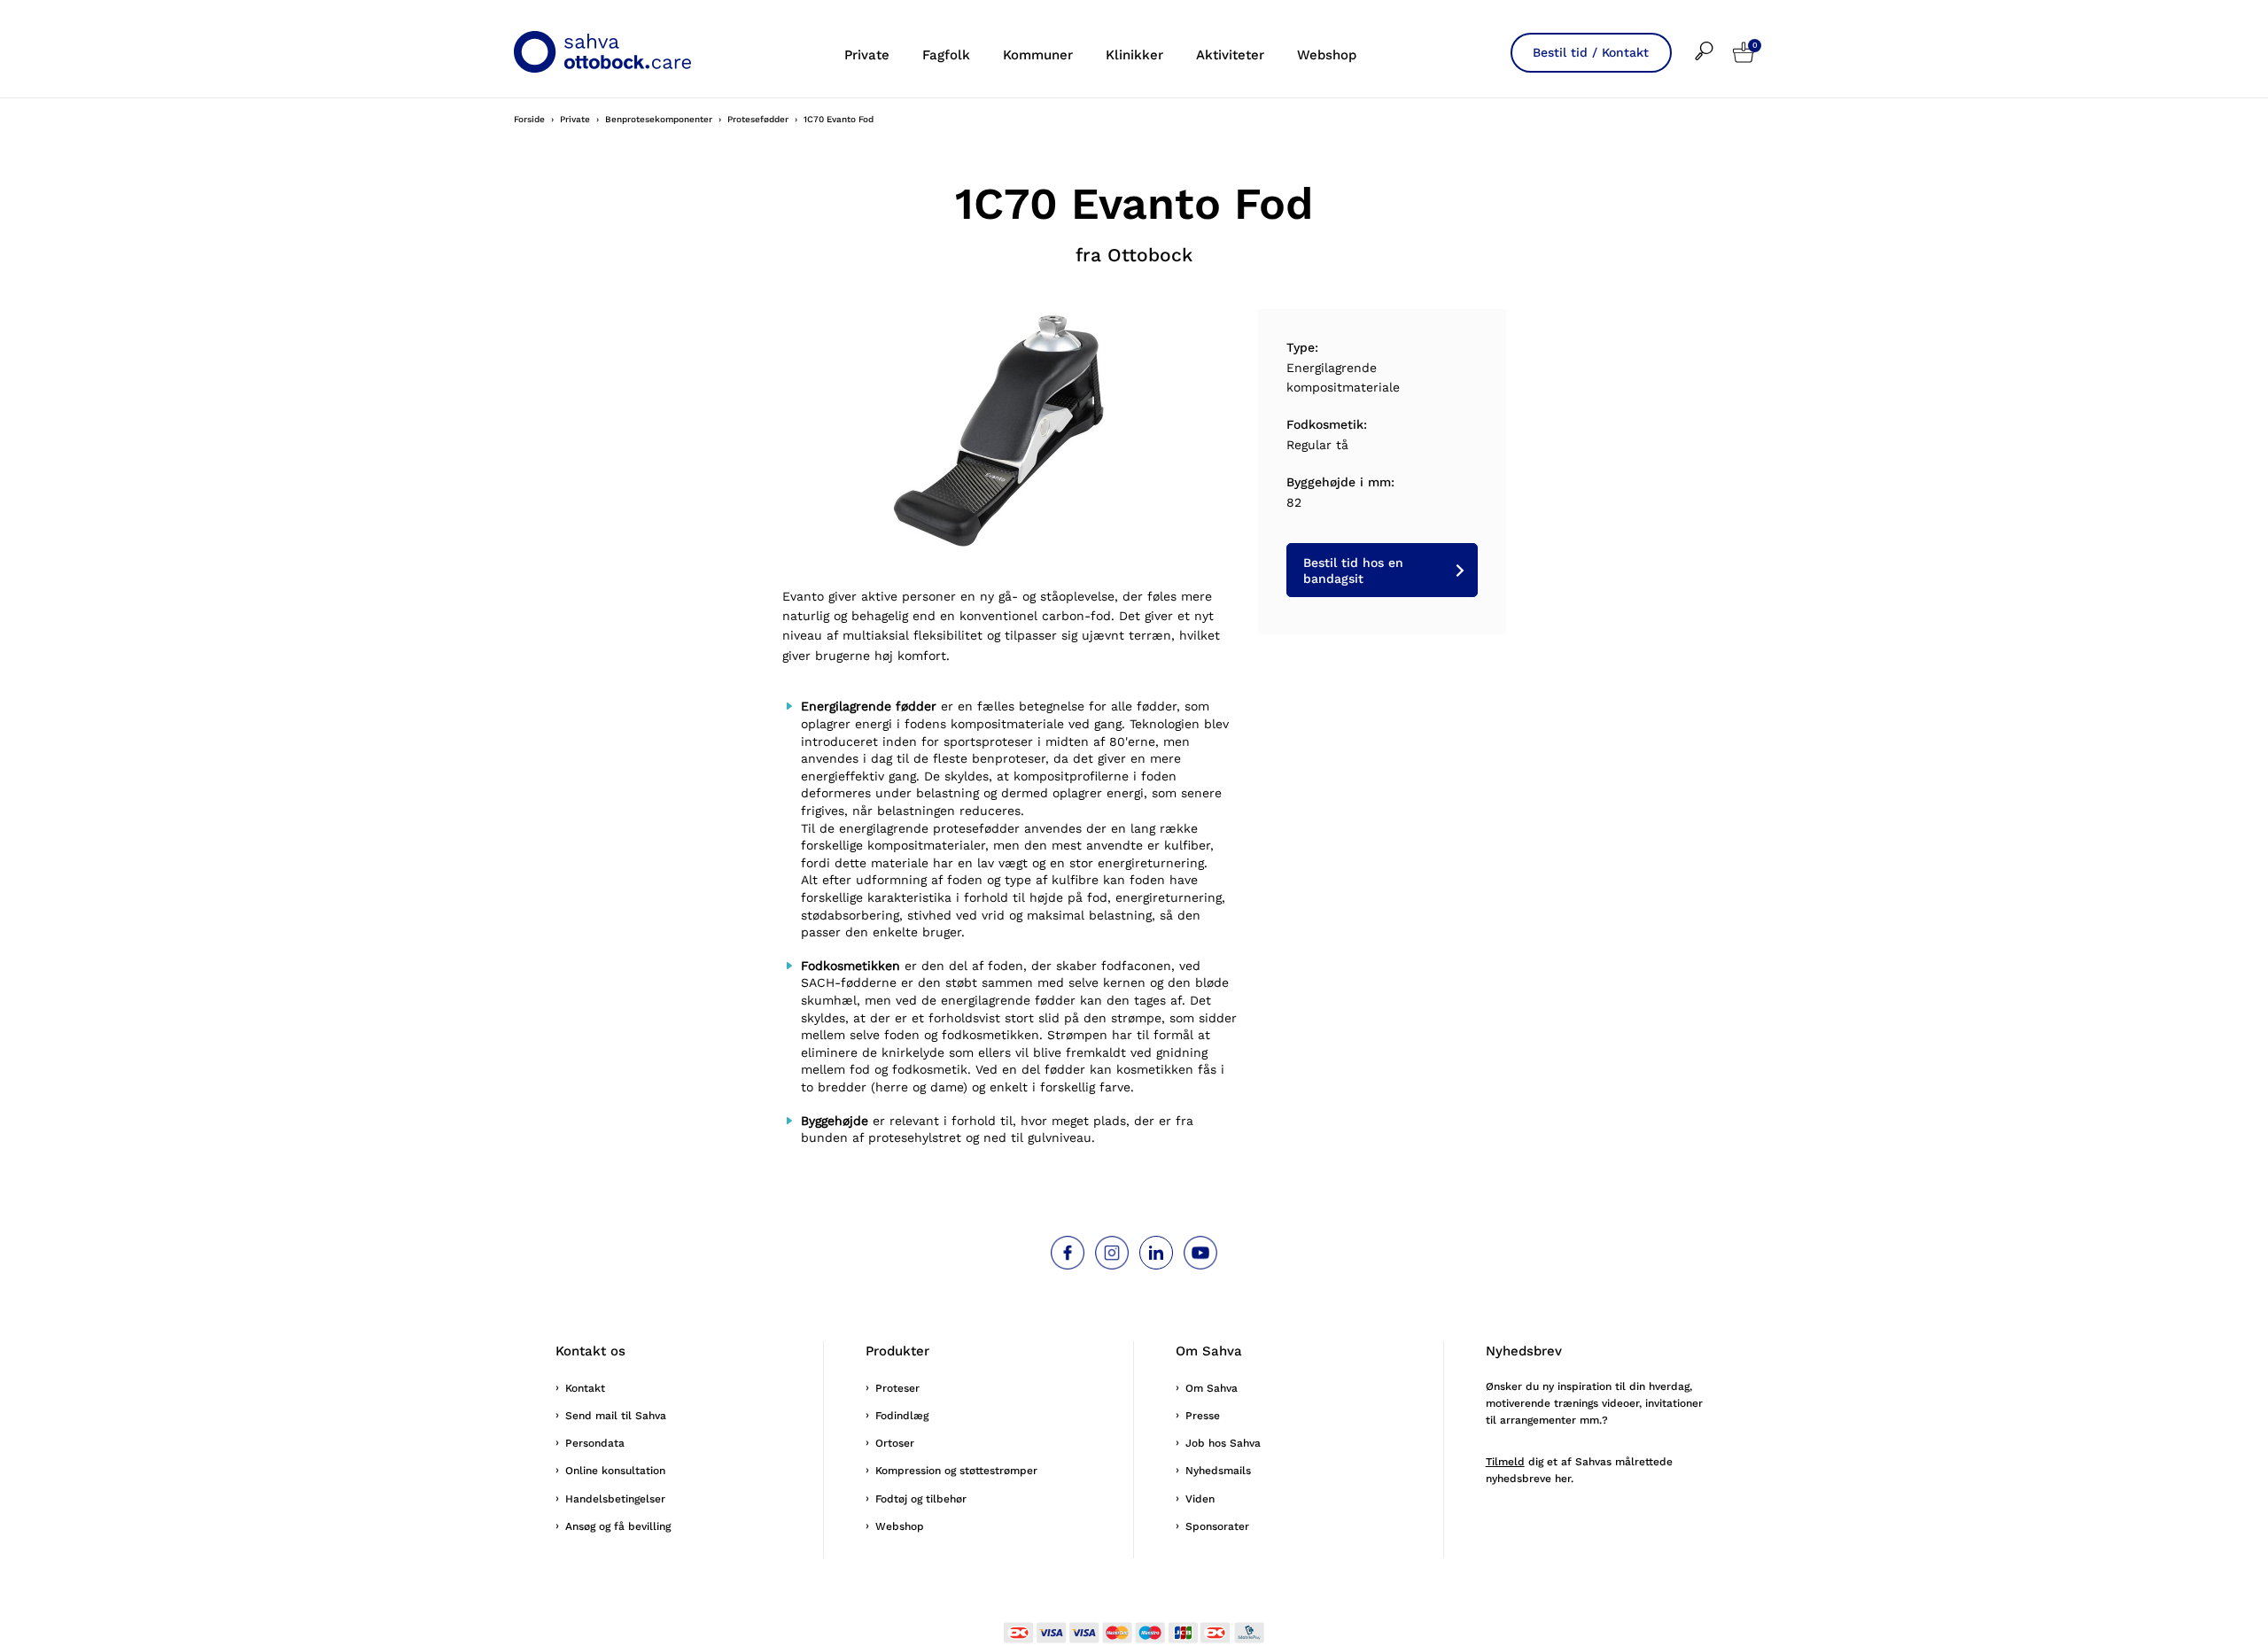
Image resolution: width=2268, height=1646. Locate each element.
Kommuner (1038, 55)
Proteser (897, 1388)
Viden (1200, 1499)
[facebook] (1068, 1253)
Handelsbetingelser (615, 1499)
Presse (1203, 1416)
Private (867, 55)
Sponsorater (1217, 1526)
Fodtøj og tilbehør (921, 1499)
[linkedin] (1156, 1253)
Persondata (595, 1443)
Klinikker (1134, 55)
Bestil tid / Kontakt (1591, 52)
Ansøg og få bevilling (618, 1526)
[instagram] (1112, 1253)
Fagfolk (946, 55)
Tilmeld (1505, 1462)
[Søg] (1714, 39)
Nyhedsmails (1218, 1471)
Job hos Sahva (1223, 1443)
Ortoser (895, 1443)
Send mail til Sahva (616, 1416)
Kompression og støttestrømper (956, 1471)
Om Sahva (1212, 1388)
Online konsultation (615, 1471)
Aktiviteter (1230, 55)
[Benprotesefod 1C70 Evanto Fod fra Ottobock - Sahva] (1010, 427)
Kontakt (585, 1388)
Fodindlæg (902, 1416)
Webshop (1327, 55)
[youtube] (1200, 1253)
